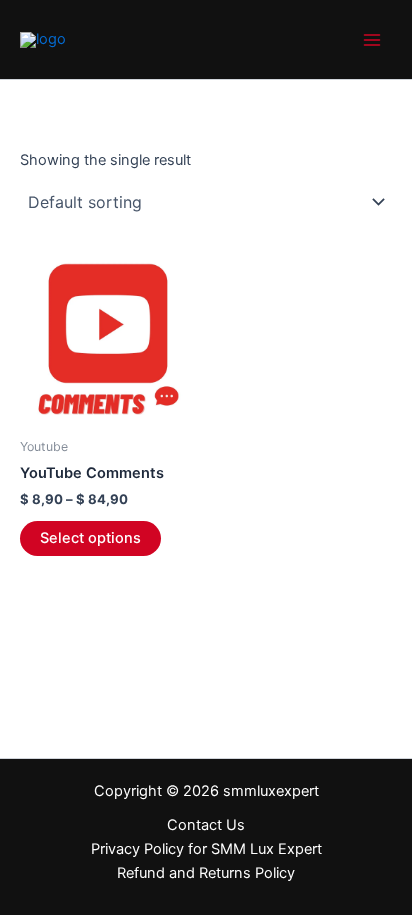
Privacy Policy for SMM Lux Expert (206, 849)
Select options (90, 538)
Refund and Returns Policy (206, 873)
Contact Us (206, 825)
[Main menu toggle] (372, 39)
